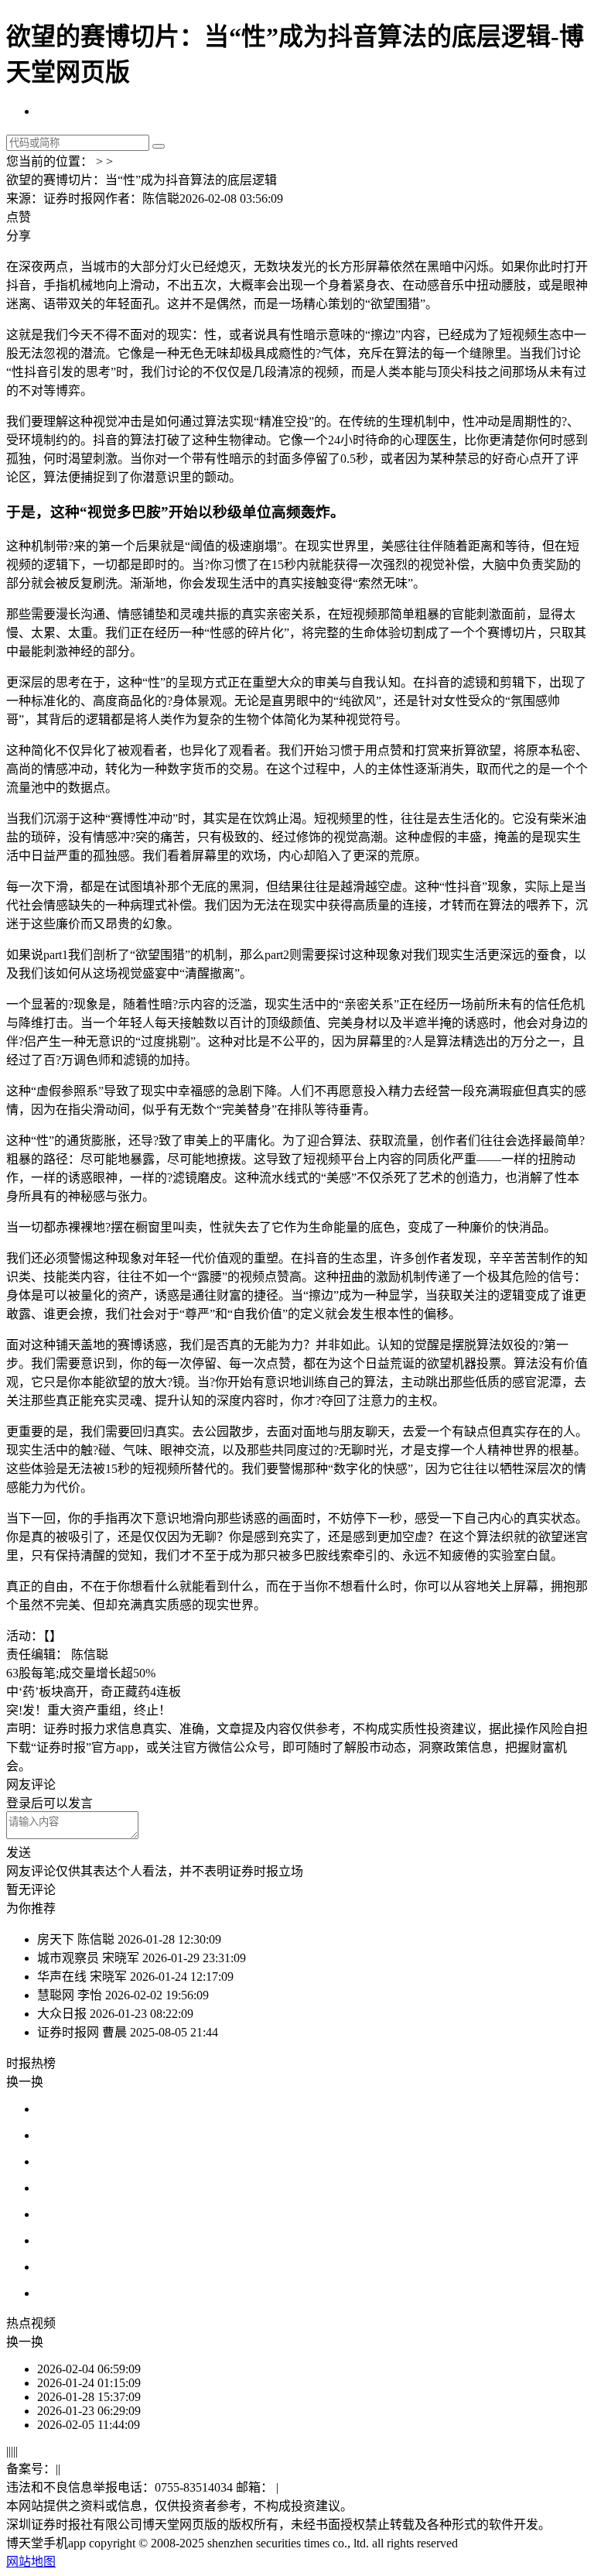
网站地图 (31, 2562)
